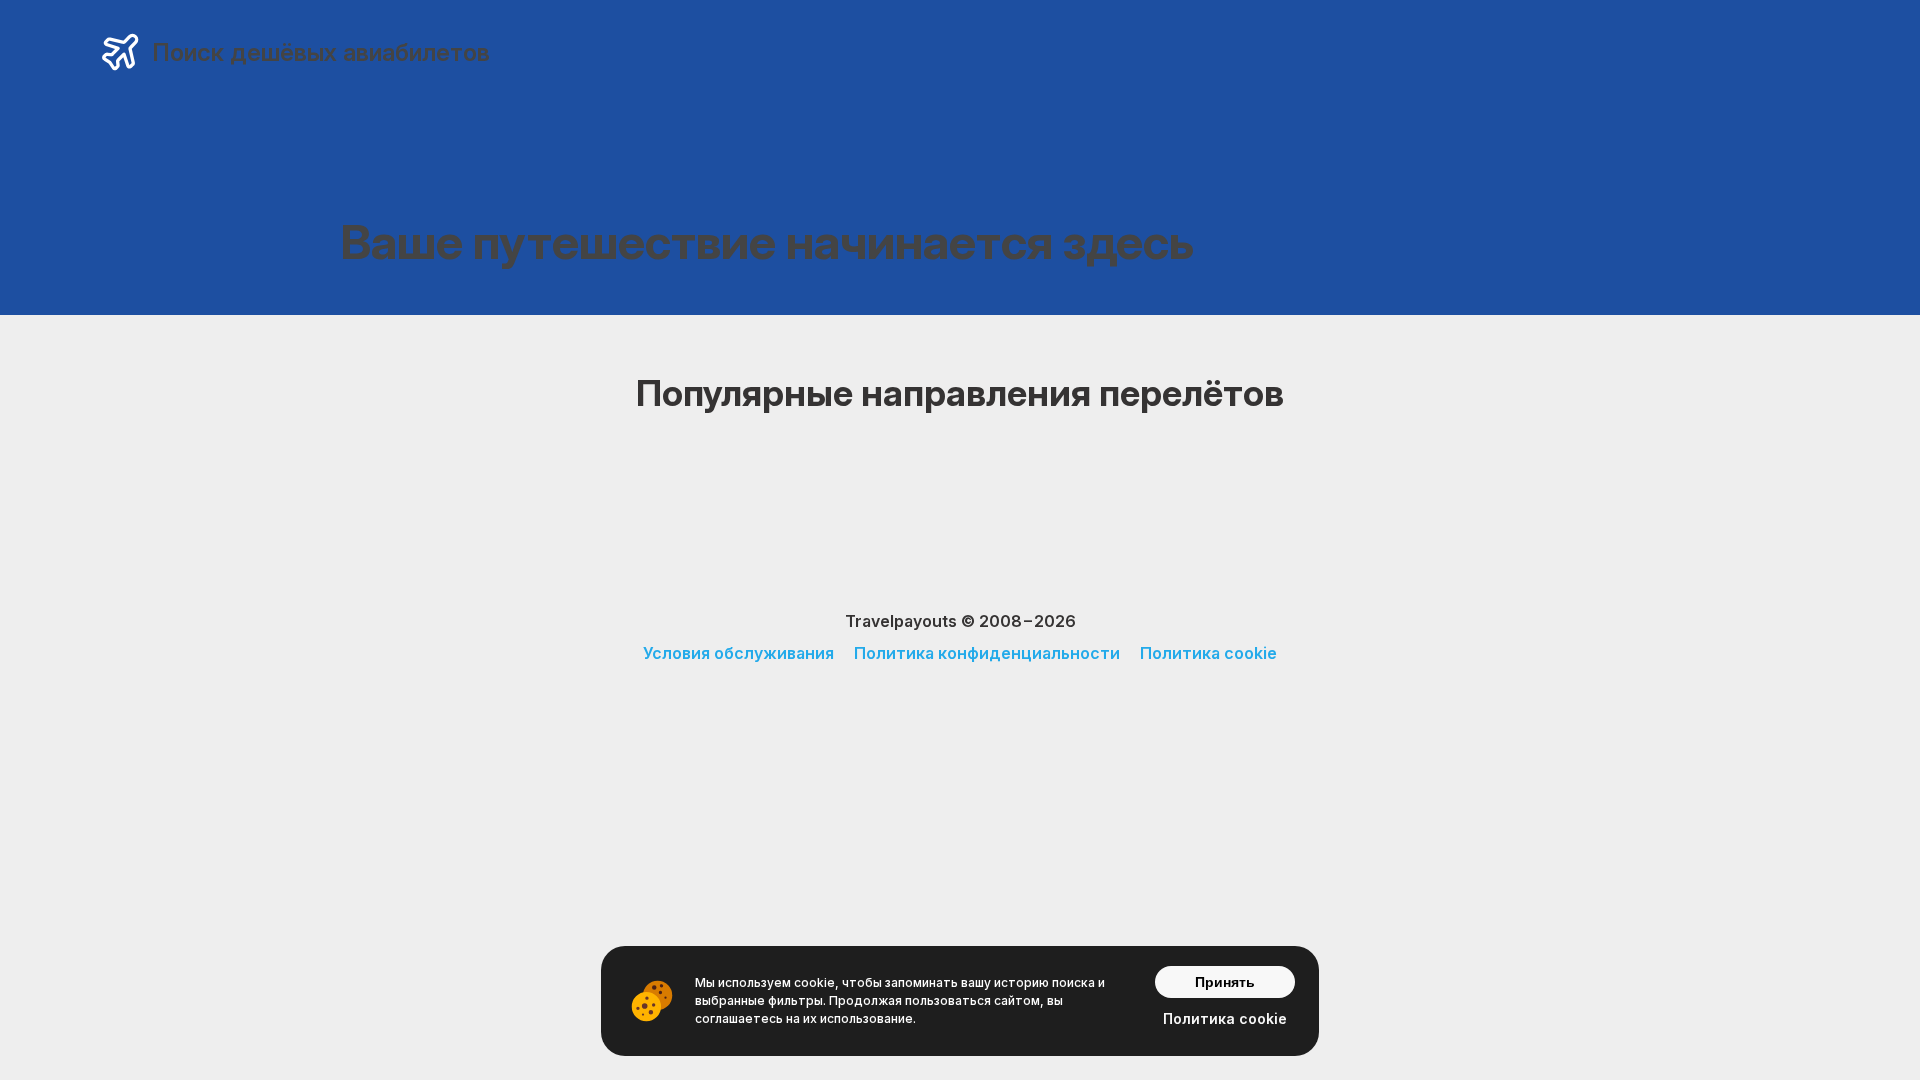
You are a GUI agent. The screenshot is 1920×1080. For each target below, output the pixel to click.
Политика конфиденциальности (987, 653)
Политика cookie (1208, 653)
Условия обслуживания (738, 653)
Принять (1225, 982)
